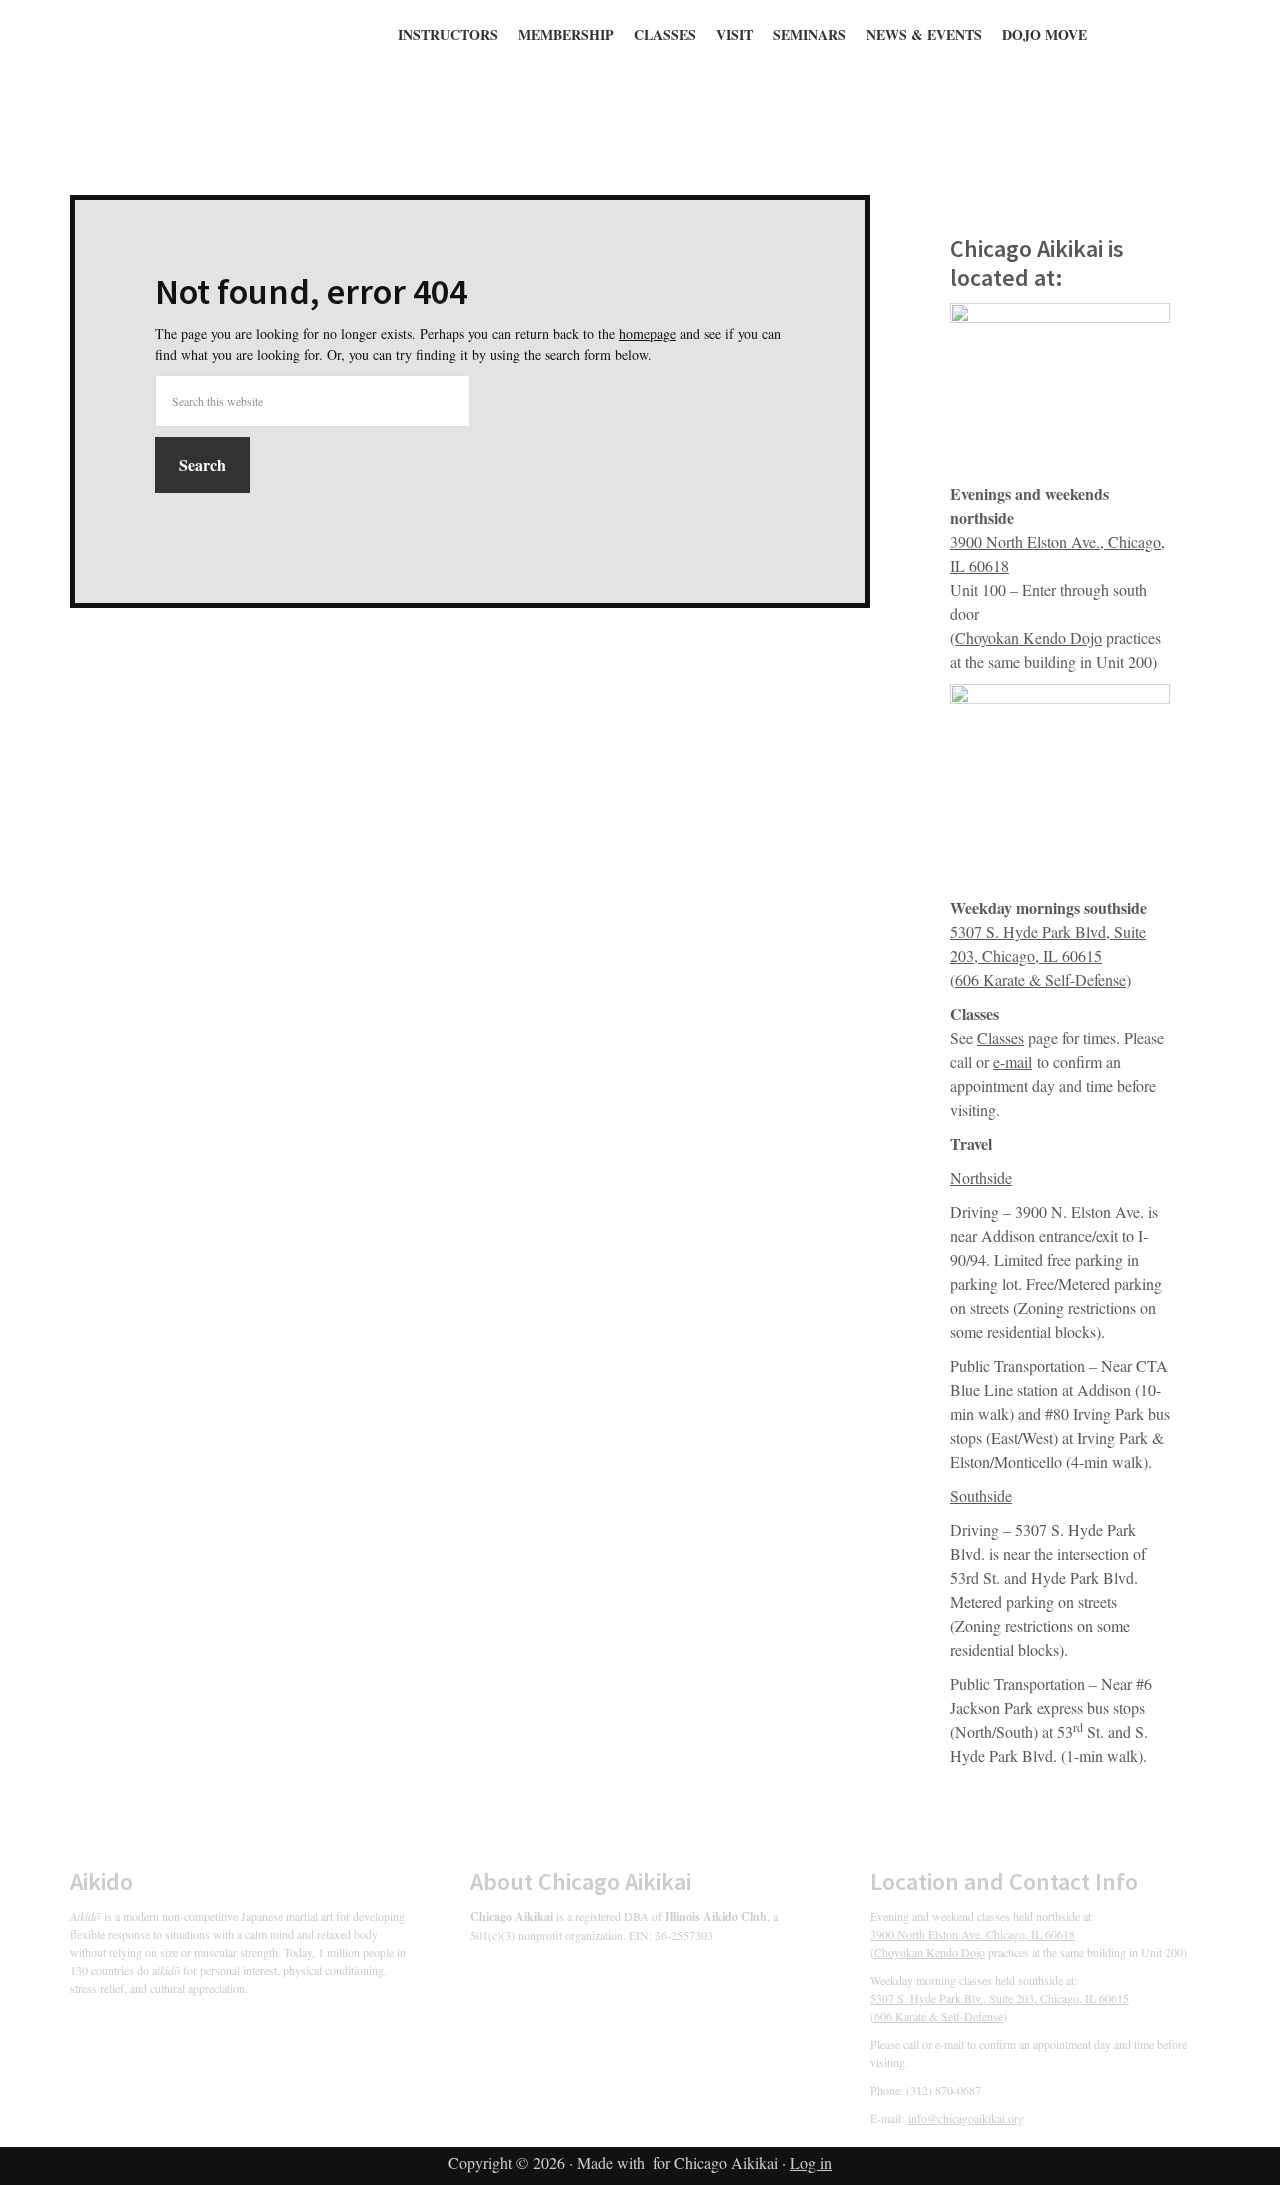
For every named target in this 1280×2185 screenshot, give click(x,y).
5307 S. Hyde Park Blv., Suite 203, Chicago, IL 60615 (999, 1998)
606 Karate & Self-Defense (1040, 979)
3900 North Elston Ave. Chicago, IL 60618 (972, 1934)
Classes (1000, 1037)
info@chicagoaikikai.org (966, 2118)
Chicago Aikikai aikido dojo (340, 77)
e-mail (1012, 1061)
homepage (647, 333)
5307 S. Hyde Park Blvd (1028, 931)
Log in (811, 2162)
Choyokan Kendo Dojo (1028, 637)
